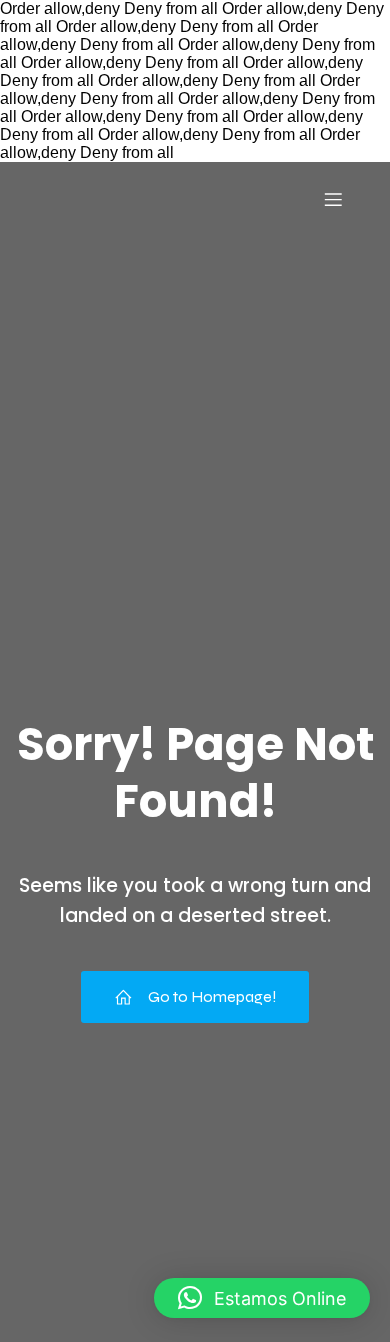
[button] (262, 1298)
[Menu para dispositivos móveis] (333, 199)
